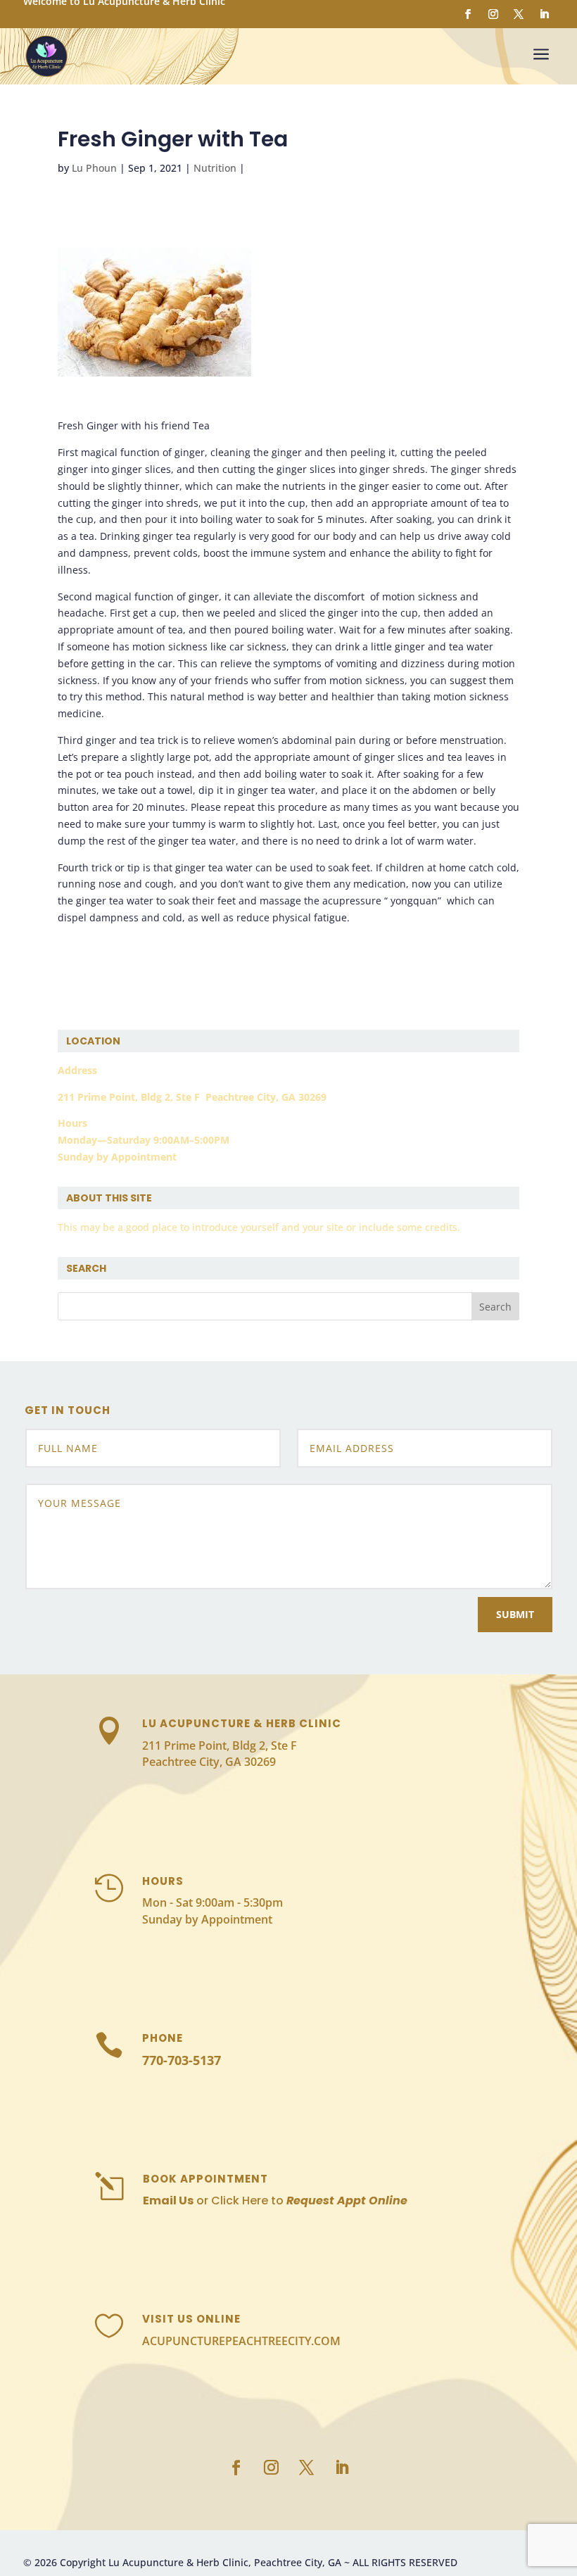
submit (515, 1614)
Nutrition (215, 168)
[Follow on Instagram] (493, 14)
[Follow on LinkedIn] (544, 14)
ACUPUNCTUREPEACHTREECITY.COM (241, 2341)
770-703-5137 (182, 2060)
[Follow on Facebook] (468, 14)
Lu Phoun (94, 168)
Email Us (168, 2201)
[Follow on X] (519, 14)
